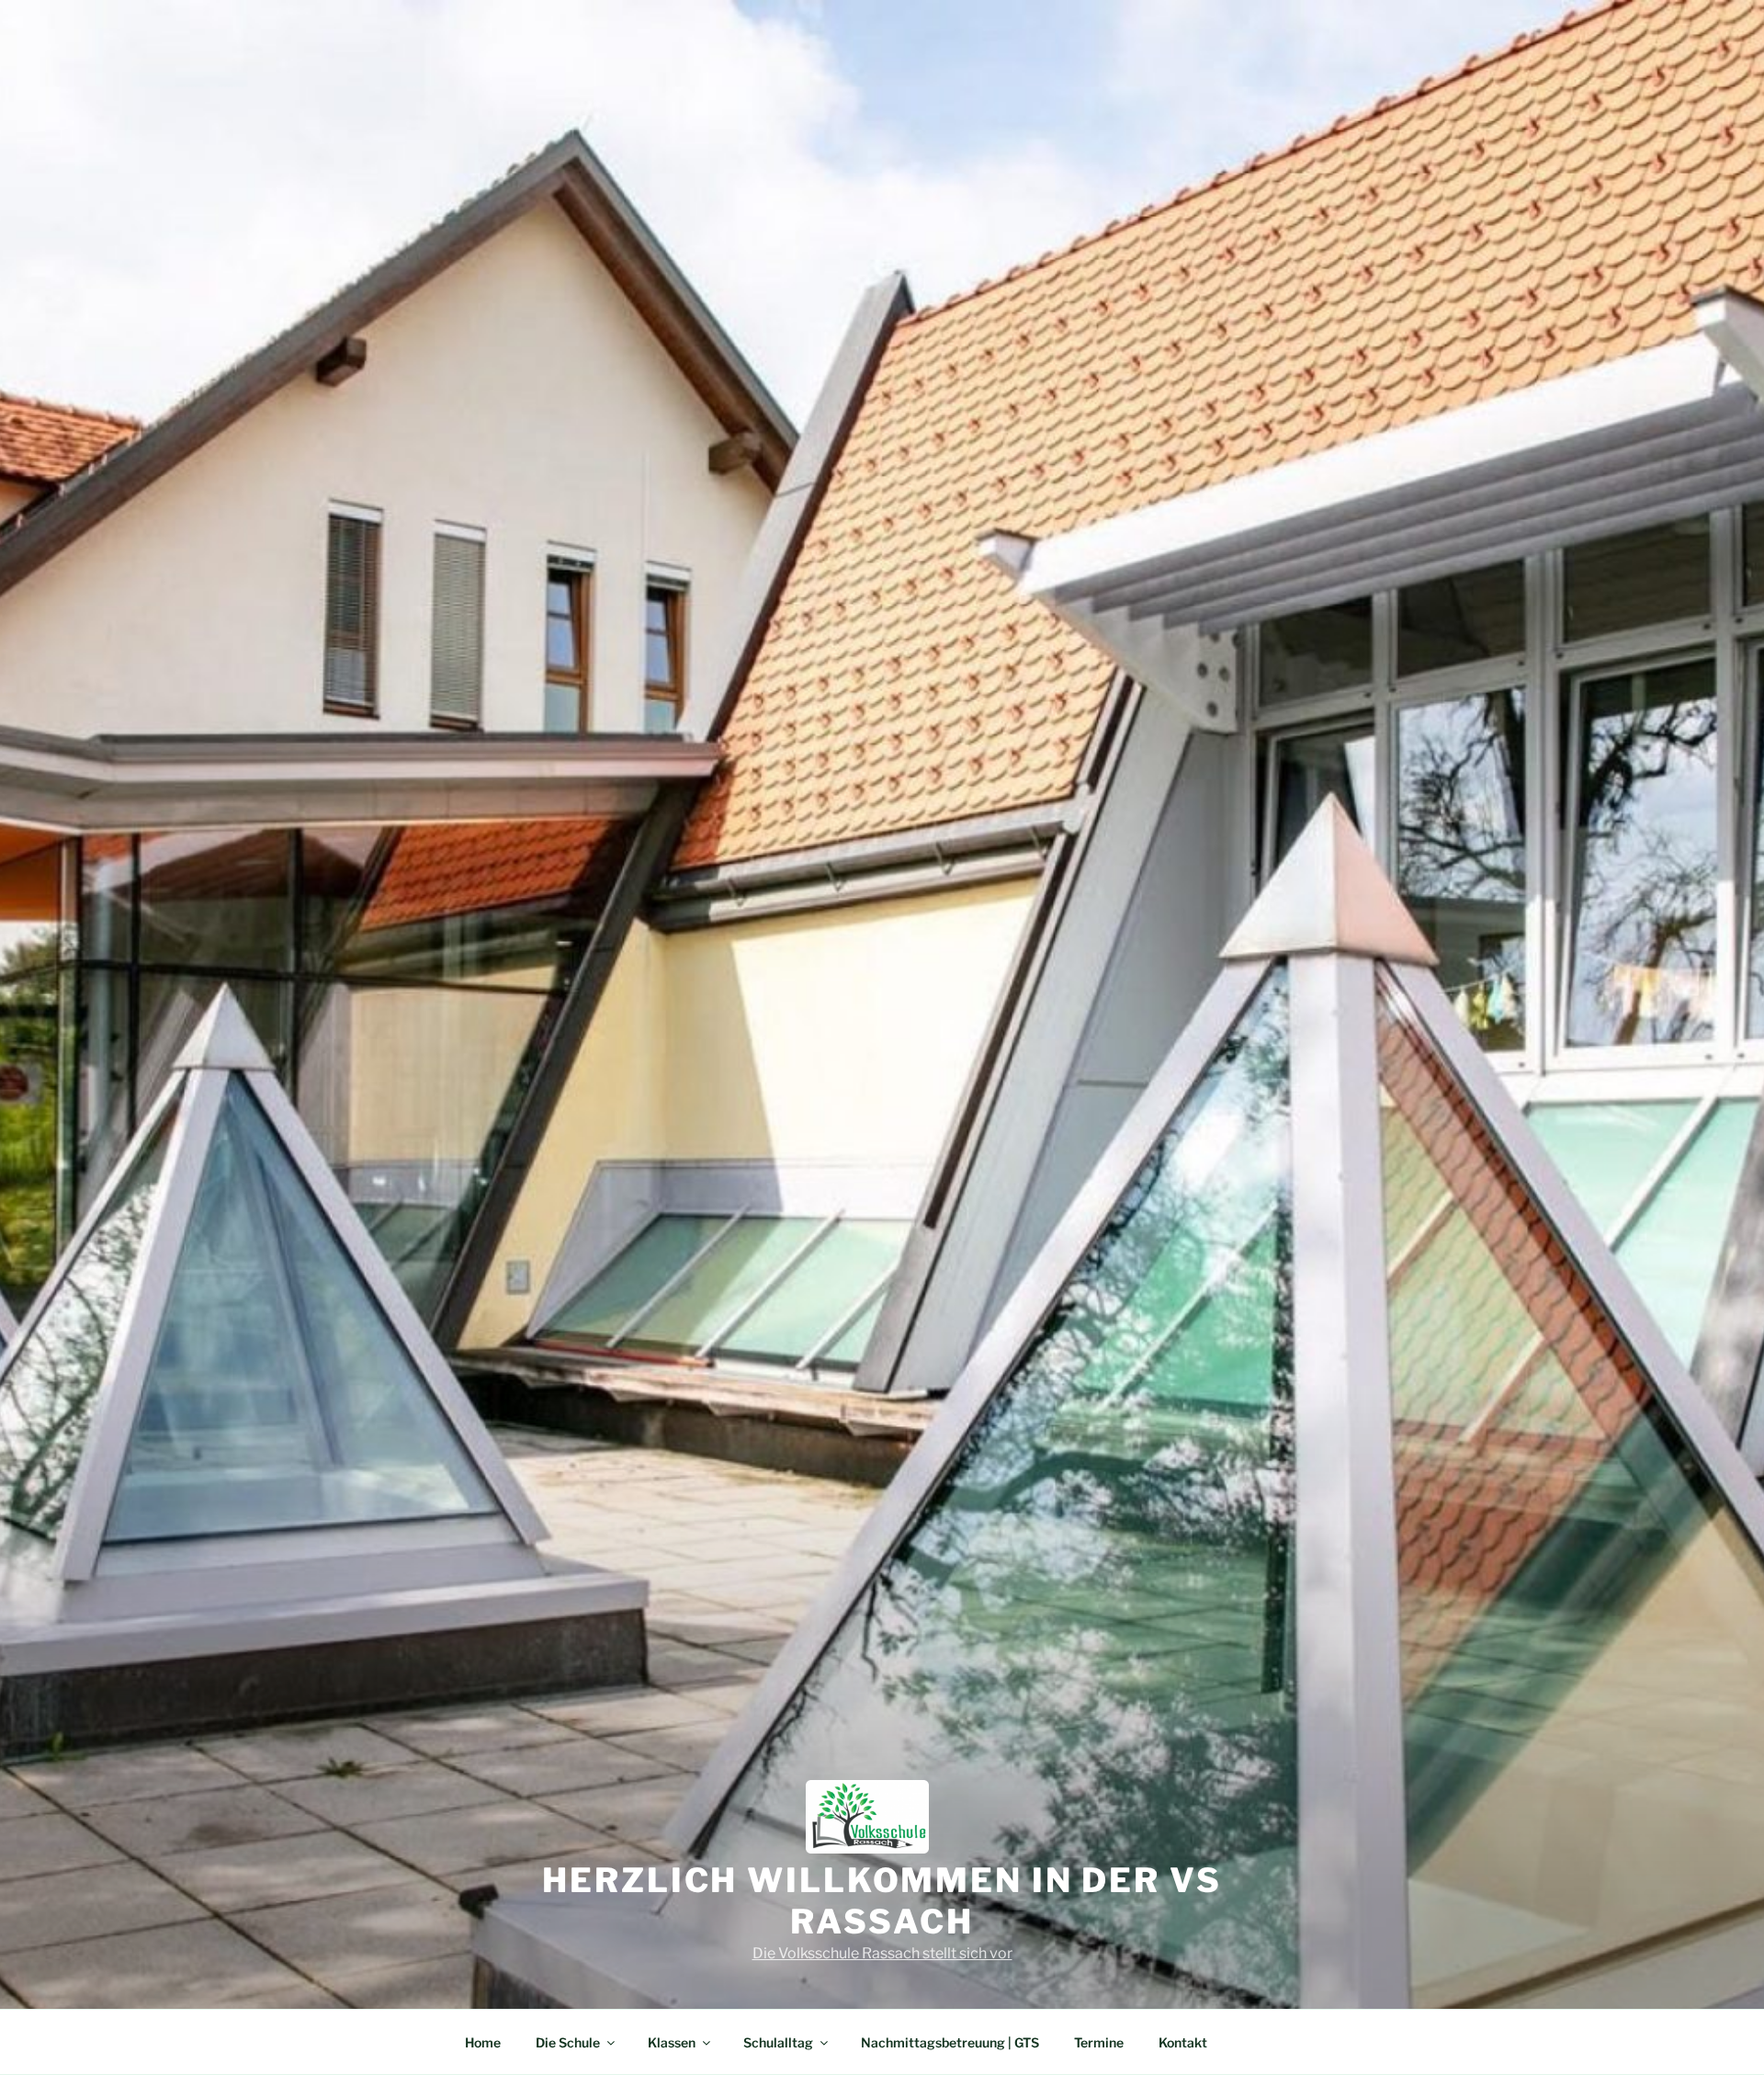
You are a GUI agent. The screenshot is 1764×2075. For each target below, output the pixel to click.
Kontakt (1183, 2042)
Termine (1099, 2042)
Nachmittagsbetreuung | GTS (950, 2042)
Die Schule (568, 2042)
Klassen (672, 2042)
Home (483, 2042)
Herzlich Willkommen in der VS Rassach (882, 1901)
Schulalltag (778, 2042)
